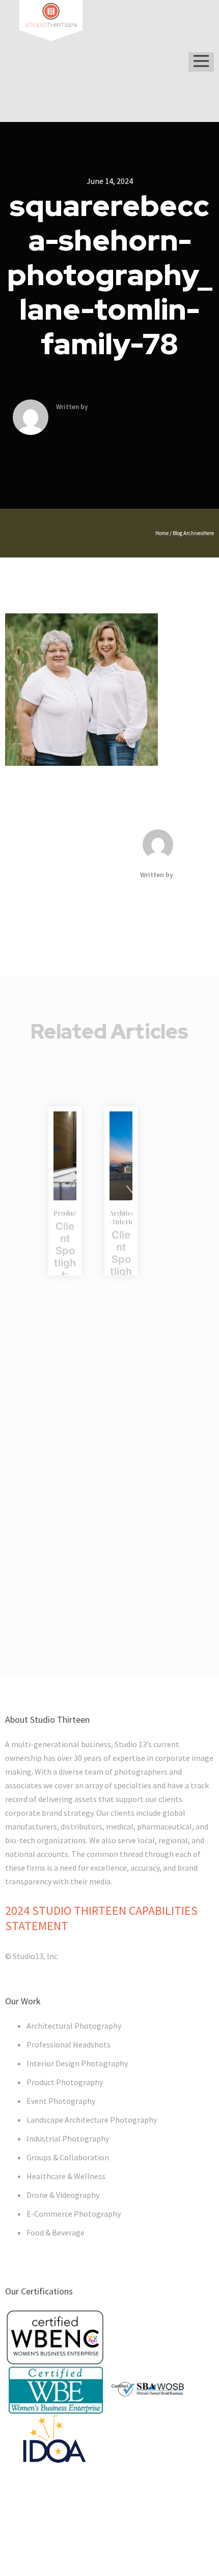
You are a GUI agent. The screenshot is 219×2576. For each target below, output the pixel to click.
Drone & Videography (63, 2195)
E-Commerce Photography (74, 2214)
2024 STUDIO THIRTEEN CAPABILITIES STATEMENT (101, 1918)
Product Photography (65, 2082)
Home (162, 533)
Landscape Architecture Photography (92, 2120)
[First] (121, 1156)
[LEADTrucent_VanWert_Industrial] (65, 1156)
